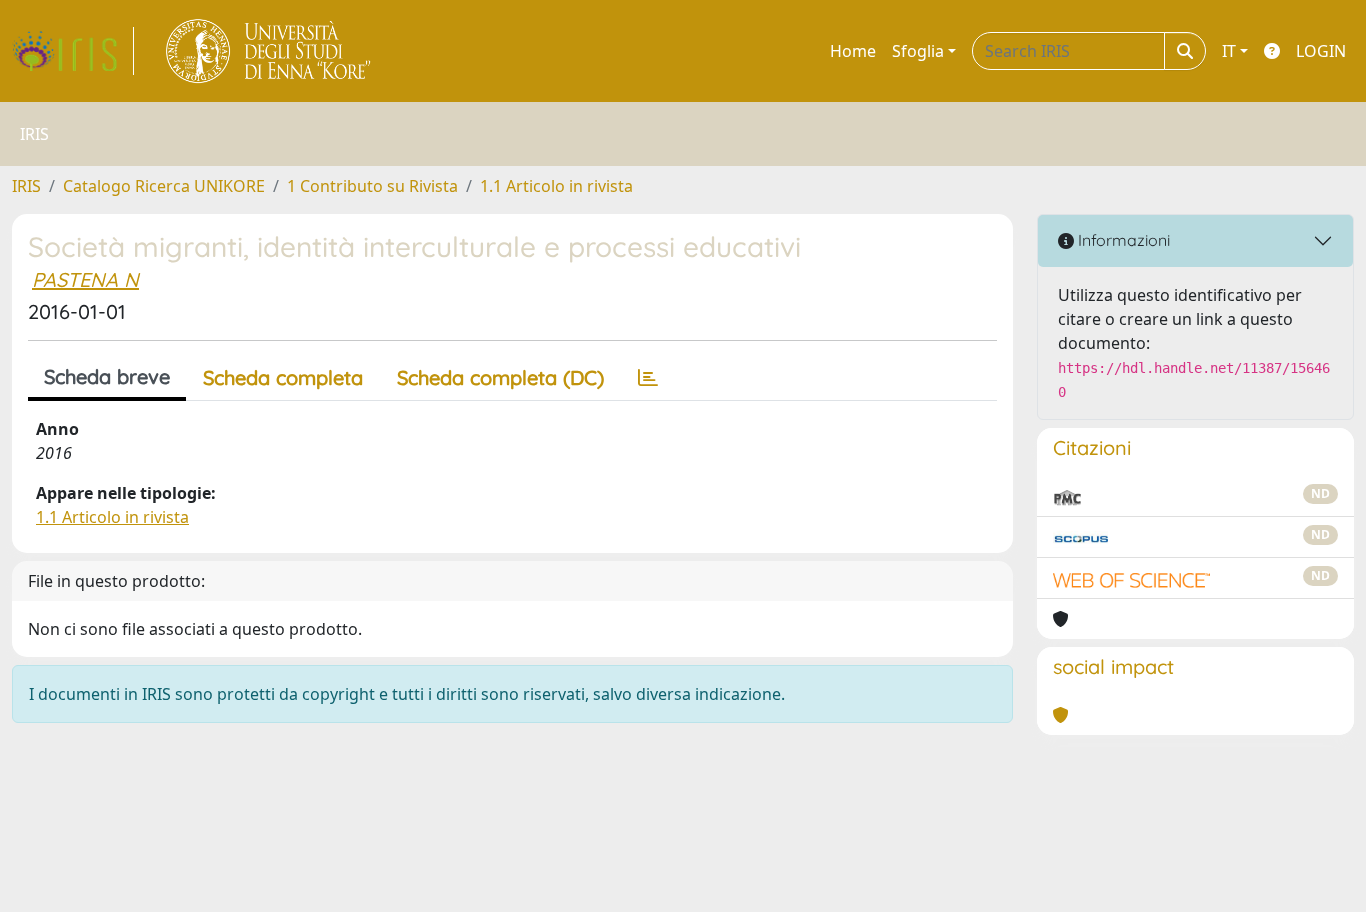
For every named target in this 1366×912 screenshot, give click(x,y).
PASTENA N (85, 279)
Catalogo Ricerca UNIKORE (164, 186)
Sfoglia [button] (918, 51)
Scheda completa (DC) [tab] (500, 377)
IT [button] (1229, 51)
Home (853, 51)
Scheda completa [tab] (283, 377)
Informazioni (1122, 240)
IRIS (26, 186)
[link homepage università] (269, 51)
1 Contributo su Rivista (372, 186)
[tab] (648, 378)
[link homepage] (73, 51)
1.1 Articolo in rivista (556, 186)
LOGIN (1321, 51)
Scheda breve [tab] (107, 376)
